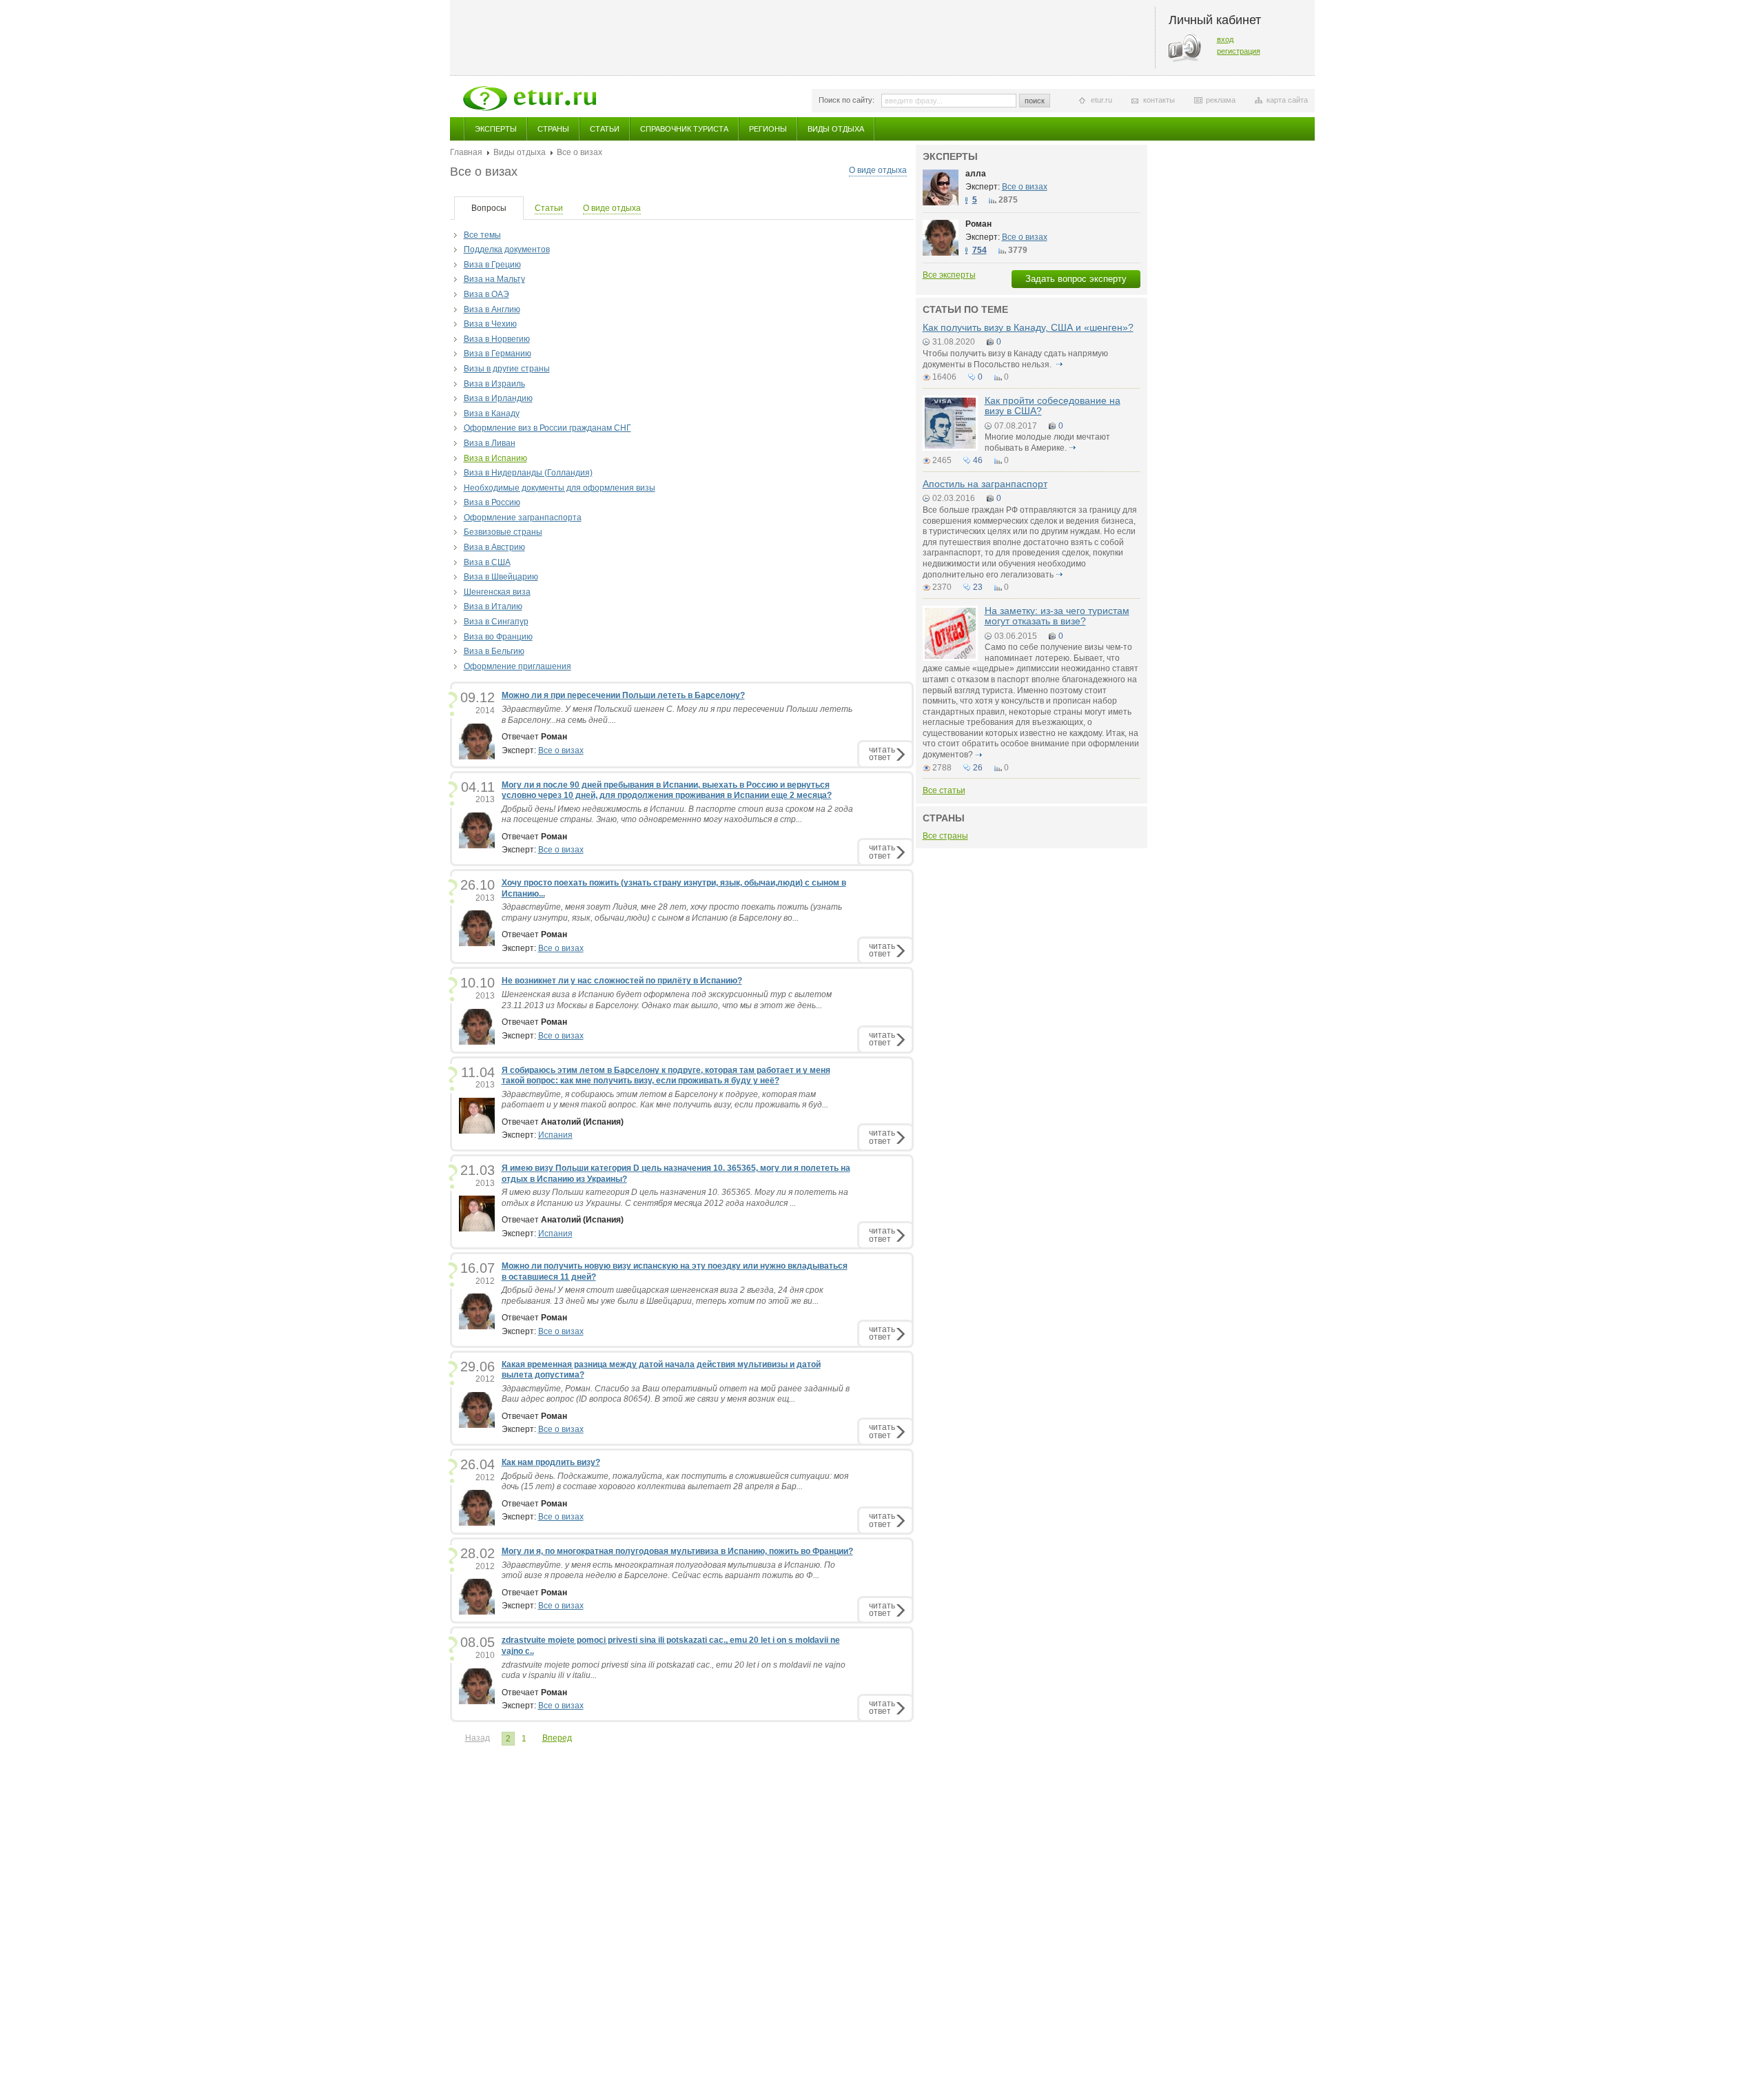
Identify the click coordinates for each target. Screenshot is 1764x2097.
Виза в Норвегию (497, 339)
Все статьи (944, 790)
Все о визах (561, 750)
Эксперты (496, 129)
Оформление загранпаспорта (523, 518)
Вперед (557, 1738)
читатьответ (882, 754)
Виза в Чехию (490, 324)
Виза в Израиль (494, 384)
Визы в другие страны (507, 369)
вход (1225, 39)
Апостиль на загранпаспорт (985, 484)
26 (978, 768)
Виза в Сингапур (496, 622)
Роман (978, 224)
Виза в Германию (498, 354)
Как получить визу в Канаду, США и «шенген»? (1028, 327)
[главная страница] (530, 99)
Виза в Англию (492, 309)
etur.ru (1101, 100)
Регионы (768, 129)
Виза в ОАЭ (486, 294)
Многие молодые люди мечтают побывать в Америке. (1047, 442)
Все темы (482, 235)
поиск (1035, 101)
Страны (553, 129)
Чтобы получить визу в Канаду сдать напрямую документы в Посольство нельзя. (1015, 359)
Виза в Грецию (492, 265)
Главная (466, 152)
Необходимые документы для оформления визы (560, 488)
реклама (1221, 100)
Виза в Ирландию (498, 398)
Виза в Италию (493, 606)
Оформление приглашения (517, 666)
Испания (555, 1135)
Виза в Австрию (494, 547)
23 (978, 587)
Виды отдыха (836, 129)
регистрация (1239, 51)
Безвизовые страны (503, 532)
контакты (1159, 100)
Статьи (605, 129)
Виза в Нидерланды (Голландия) (528, 473)
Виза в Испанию (495, 458)
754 (980, 250)
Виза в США (487, 562)
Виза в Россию (492, 502)
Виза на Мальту (494, 279)
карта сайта (1287, 100)
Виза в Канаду (492, 413)
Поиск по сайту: (847, 100)
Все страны (945, 836)
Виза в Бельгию (494, 651)
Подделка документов (507, 249)
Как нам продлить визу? (551, 1462)
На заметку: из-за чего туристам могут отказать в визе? (1057, 616)
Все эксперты (949, 275)
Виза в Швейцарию (501, 577)
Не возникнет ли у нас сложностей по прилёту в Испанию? (622, 981)
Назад (478, 1738)
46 (978, 460)
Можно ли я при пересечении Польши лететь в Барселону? (623, 695)
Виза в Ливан (490, 443)
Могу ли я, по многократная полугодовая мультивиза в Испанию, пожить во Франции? (677, 1551)
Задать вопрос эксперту (1076, 279)
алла (976, 174)
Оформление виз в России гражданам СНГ (547, 428)
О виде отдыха (878, 170)
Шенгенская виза (497, 592)
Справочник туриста (684, 129)
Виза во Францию (498, 637)
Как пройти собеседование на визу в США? (1053, 406)
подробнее (1060, 365)
